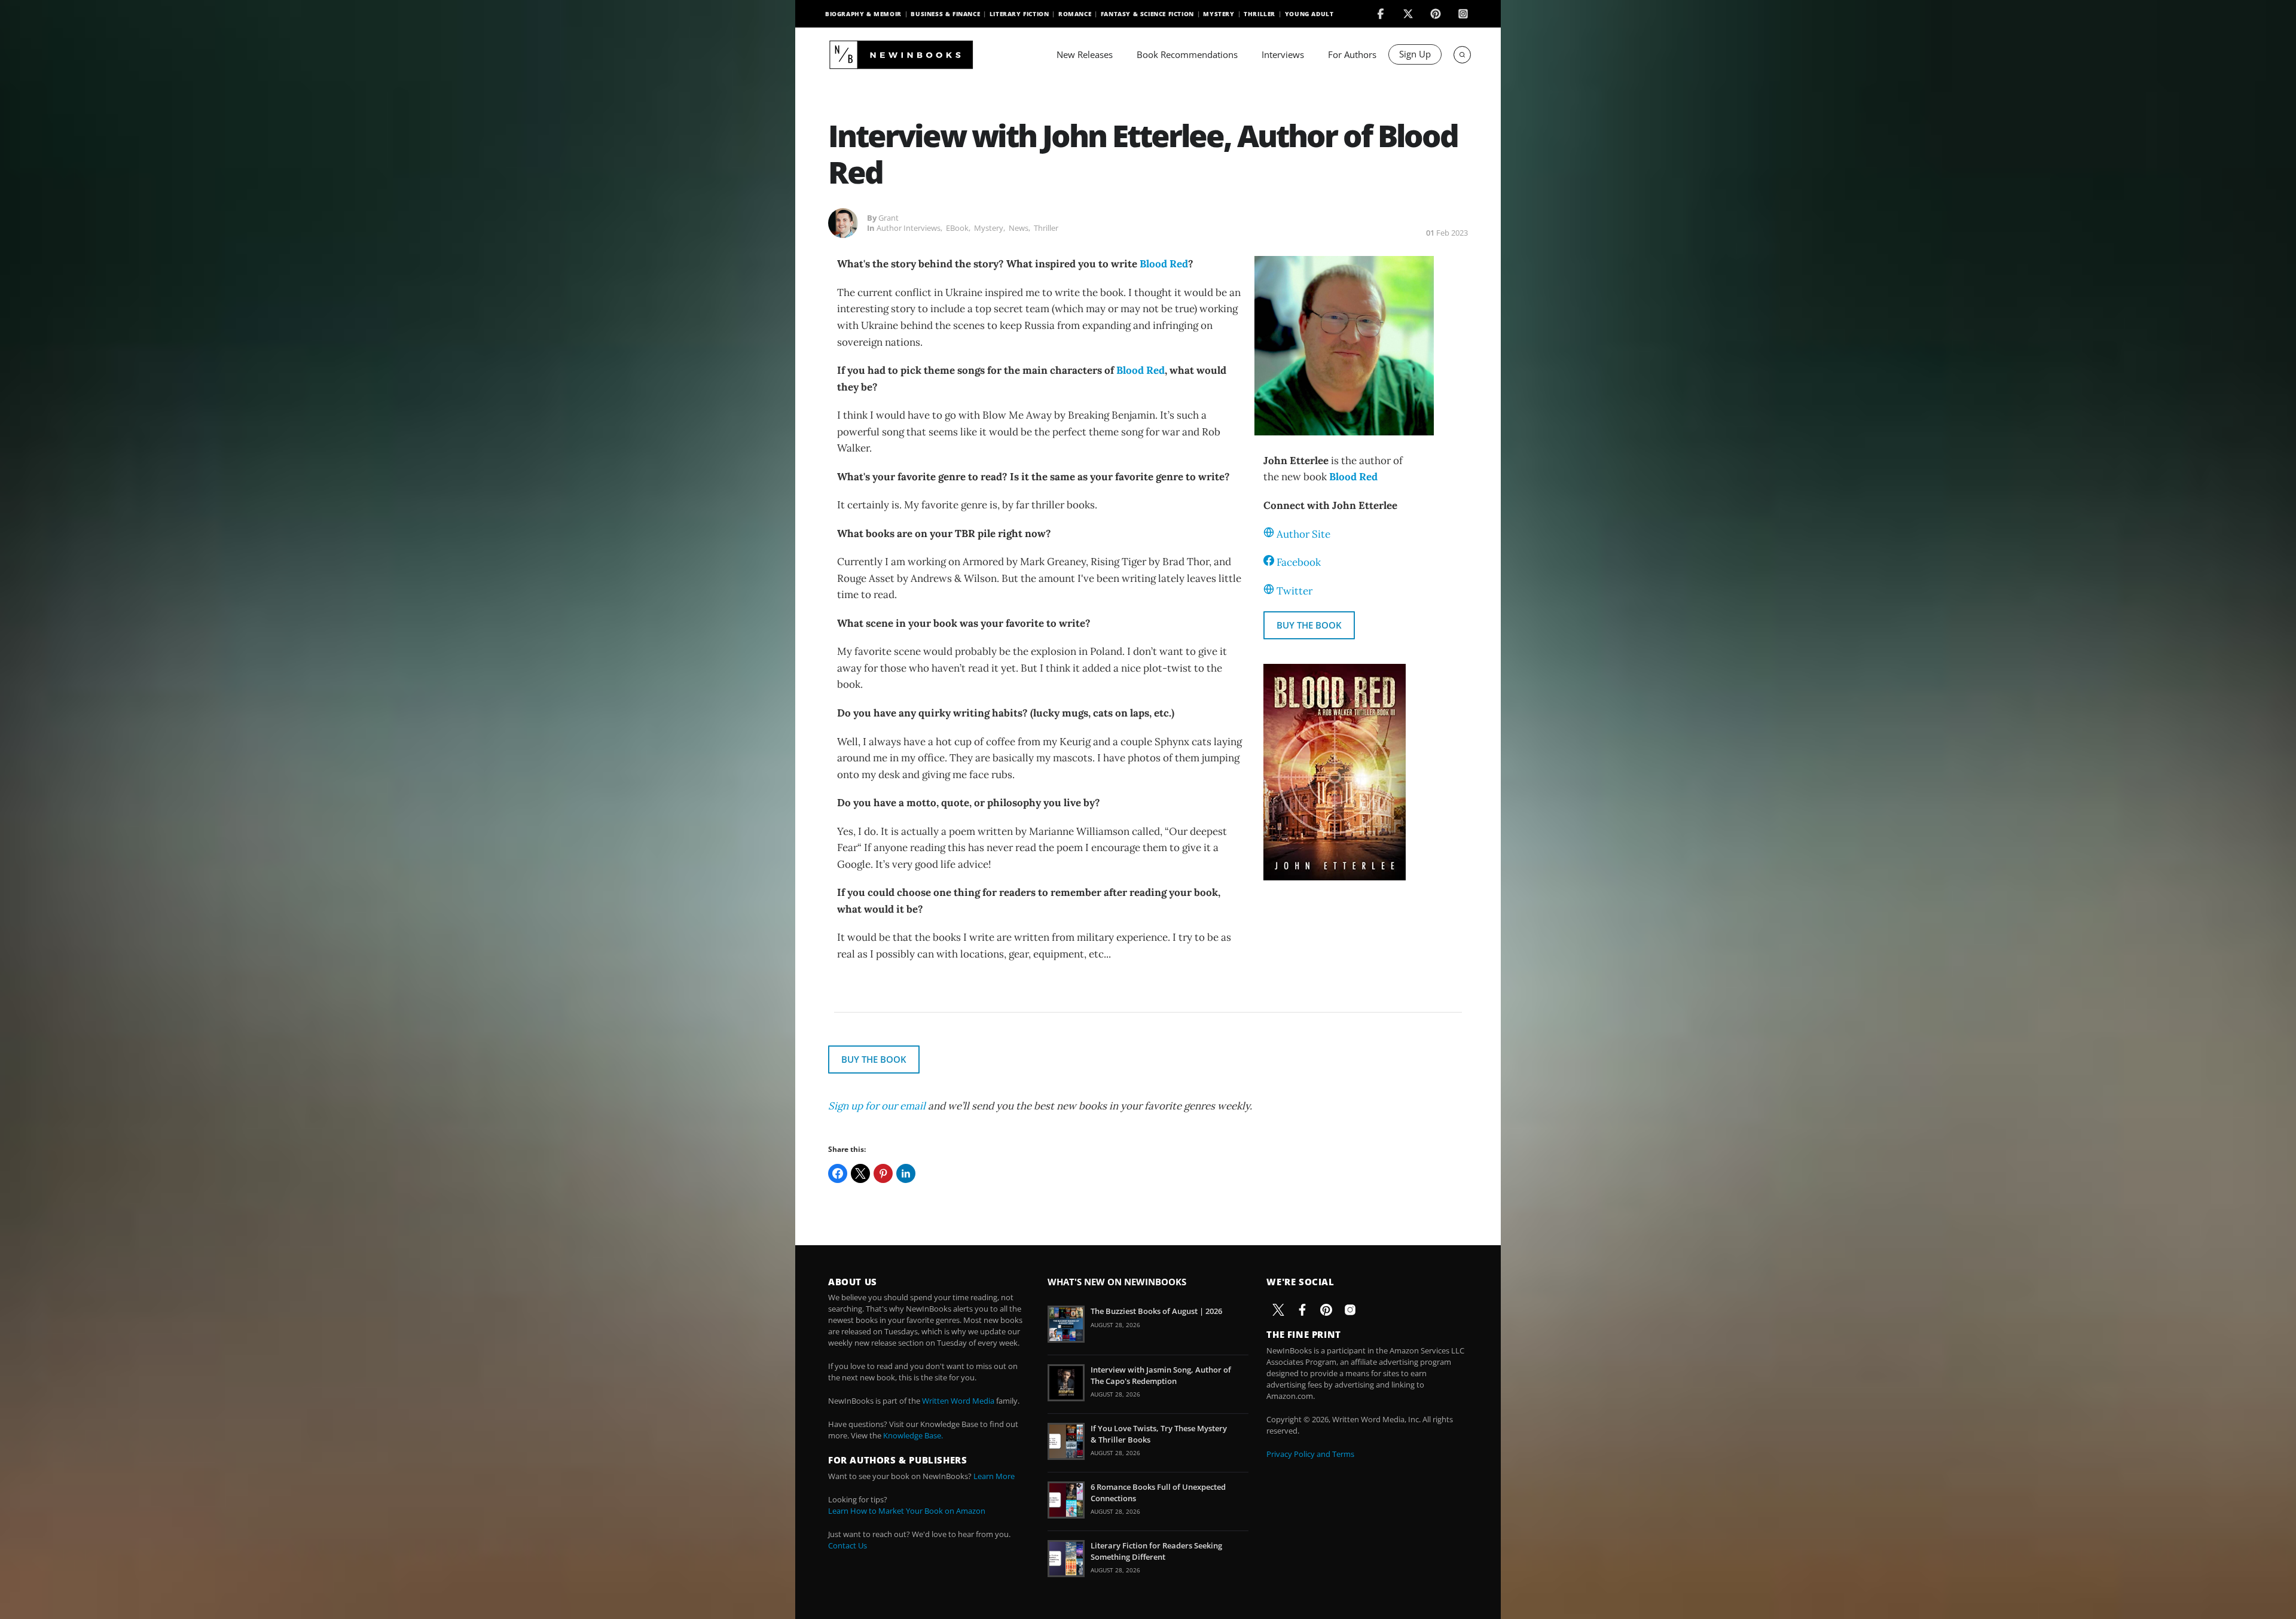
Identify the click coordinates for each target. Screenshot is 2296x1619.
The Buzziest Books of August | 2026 (1156, 1311)
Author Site (1303, 534)
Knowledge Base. (913, 1435)
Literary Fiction (1019, 14)
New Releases (1085, 54)
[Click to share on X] (860, 1173)
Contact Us (848, 1545)
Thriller (1260, 14)
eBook (957, 228)
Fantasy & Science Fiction (1147, 14)
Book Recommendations (1187, 54)
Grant (889, 218)
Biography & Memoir (863, 14)
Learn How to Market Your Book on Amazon (907, 1511)
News (1019, 228)
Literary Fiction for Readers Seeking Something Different (1156, 1551)
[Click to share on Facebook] (838, 1173)
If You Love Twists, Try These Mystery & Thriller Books (1159, 1434)
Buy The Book (1309, 625)
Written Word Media (958, 1401)
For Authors (1352, 54)
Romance (1075, 14)
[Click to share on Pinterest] (883, 1173)
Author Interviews (909, 228)
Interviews (1283, 54)
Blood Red (1164, 264)
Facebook (1299, 562)
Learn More (994, 1476)
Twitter (1294, 591)
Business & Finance (945, 14)
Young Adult (1309, 14)
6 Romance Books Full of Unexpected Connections (1158, 1492)
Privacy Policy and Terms (1310, 1454)
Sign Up (1415, 54)
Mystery (1219, 14)
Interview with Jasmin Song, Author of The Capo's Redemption (1161, 1375)
